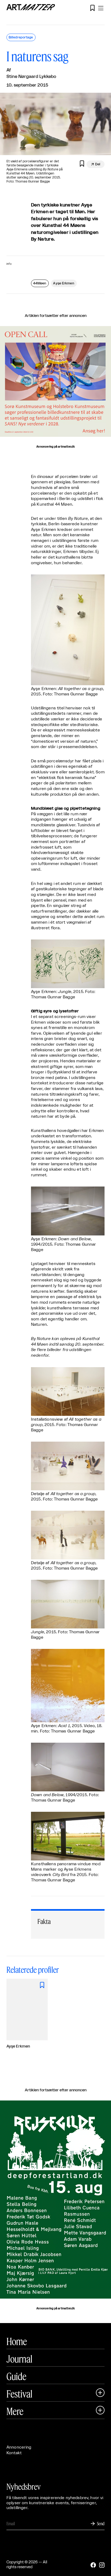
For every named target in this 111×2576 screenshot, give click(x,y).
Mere (15, 2411)
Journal (19, 2359)
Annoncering (19, 2447)
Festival (19, 2394)
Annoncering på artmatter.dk (55, 447)
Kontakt (14, 2453)
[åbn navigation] (101, 8)
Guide (16, 2376)
